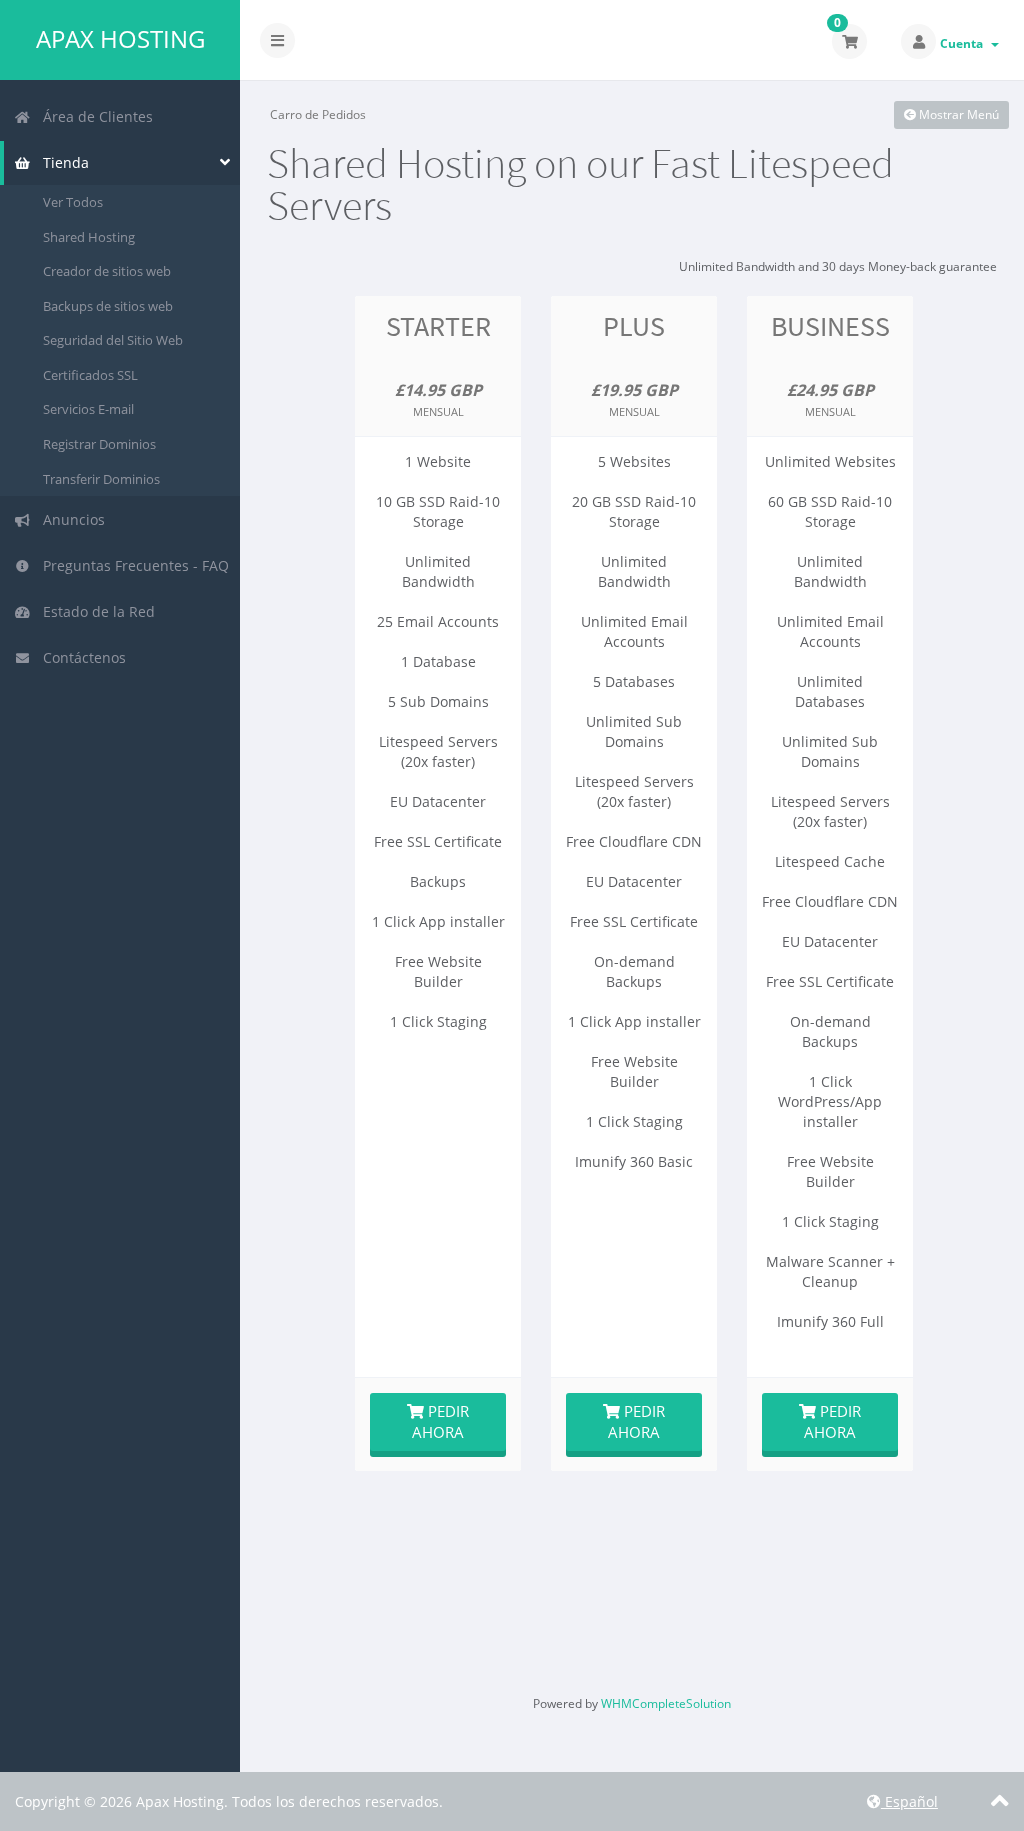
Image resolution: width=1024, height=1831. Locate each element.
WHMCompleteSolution (666, 1703)
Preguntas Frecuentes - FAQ (132, 565)
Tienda (62, 162)
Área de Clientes (94, 116)
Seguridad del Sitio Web (113, 340)
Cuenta (964, 43)
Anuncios (70, 519)
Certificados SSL (90, 375)
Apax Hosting (120, 39)
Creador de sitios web (107, 271)
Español (909, 1801)
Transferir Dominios (101, 479)
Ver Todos (73, 202)
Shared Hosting (89, 237)
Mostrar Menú (957, 114)
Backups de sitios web (108, 306)
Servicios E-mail (88, 409)
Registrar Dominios (99, 444)
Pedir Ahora (440, 1421)
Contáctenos (80, 657)
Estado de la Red (95, 611)
